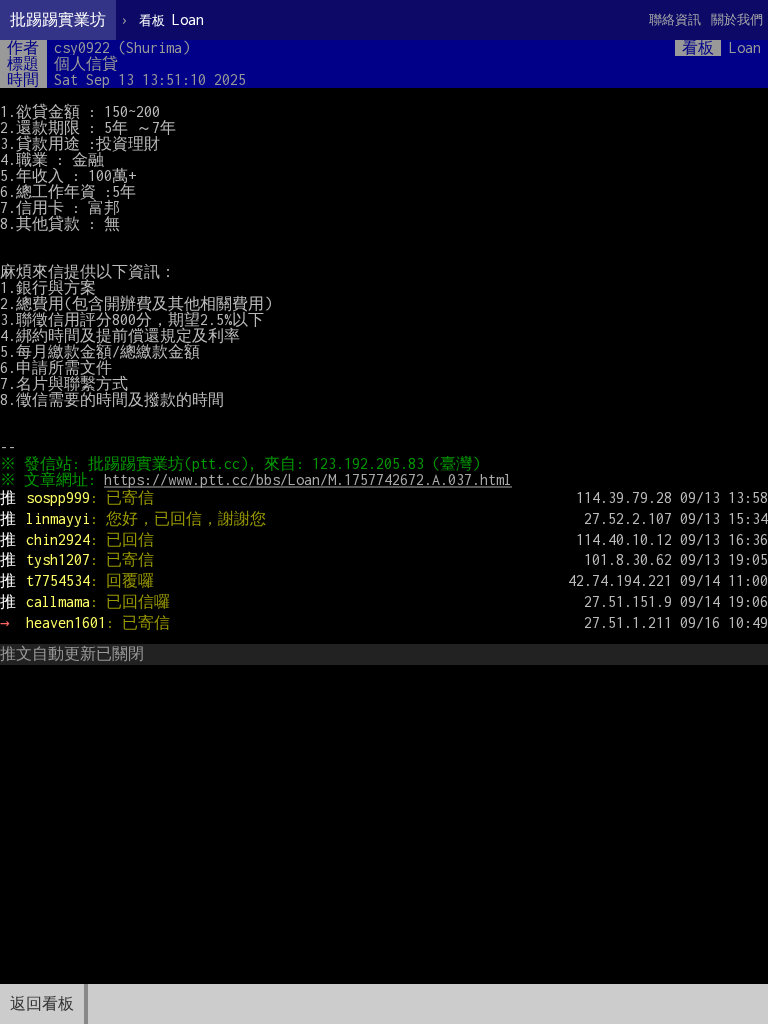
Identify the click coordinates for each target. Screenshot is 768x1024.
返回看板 (42, 1003)
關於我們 (737, 19)
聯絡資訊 (675, 19)
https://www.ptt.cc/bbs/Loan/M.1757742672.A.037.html (308, 479)
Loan (171, 19)
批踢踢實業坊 (58, 19)
